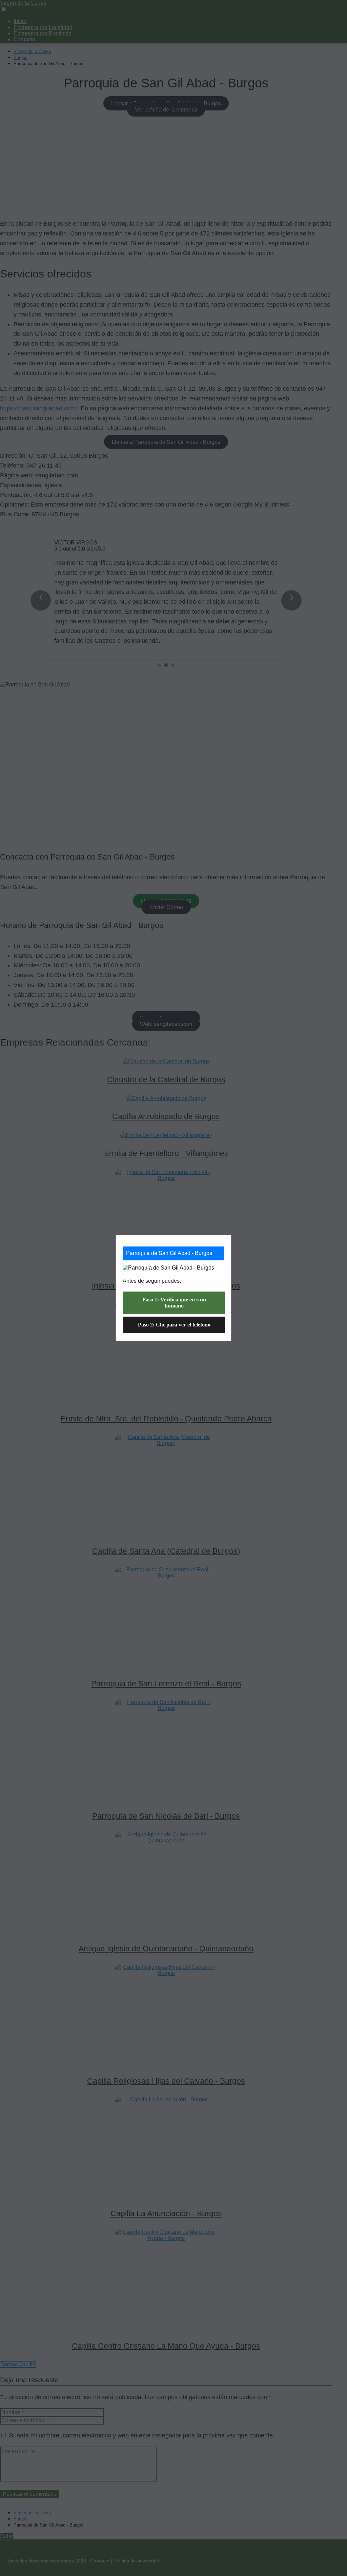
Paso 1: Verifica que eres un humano (174, 1303)
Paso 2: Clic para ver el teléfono (174, 1325)
